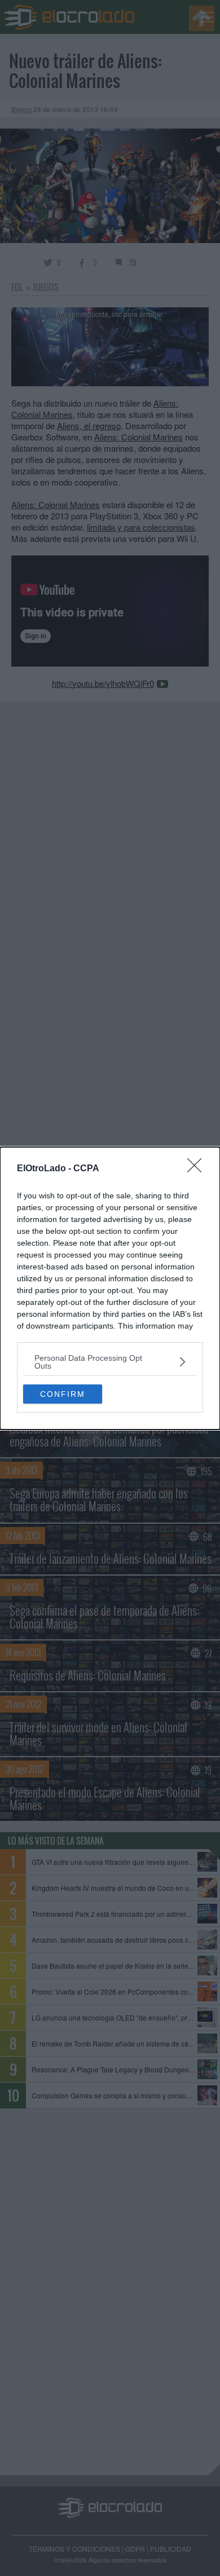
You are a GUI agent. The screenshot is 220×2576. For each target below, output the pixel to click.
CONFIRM (63, 1394)
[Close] (198, 1169)
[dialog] (110, 1288)
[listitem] (110, 1362)
